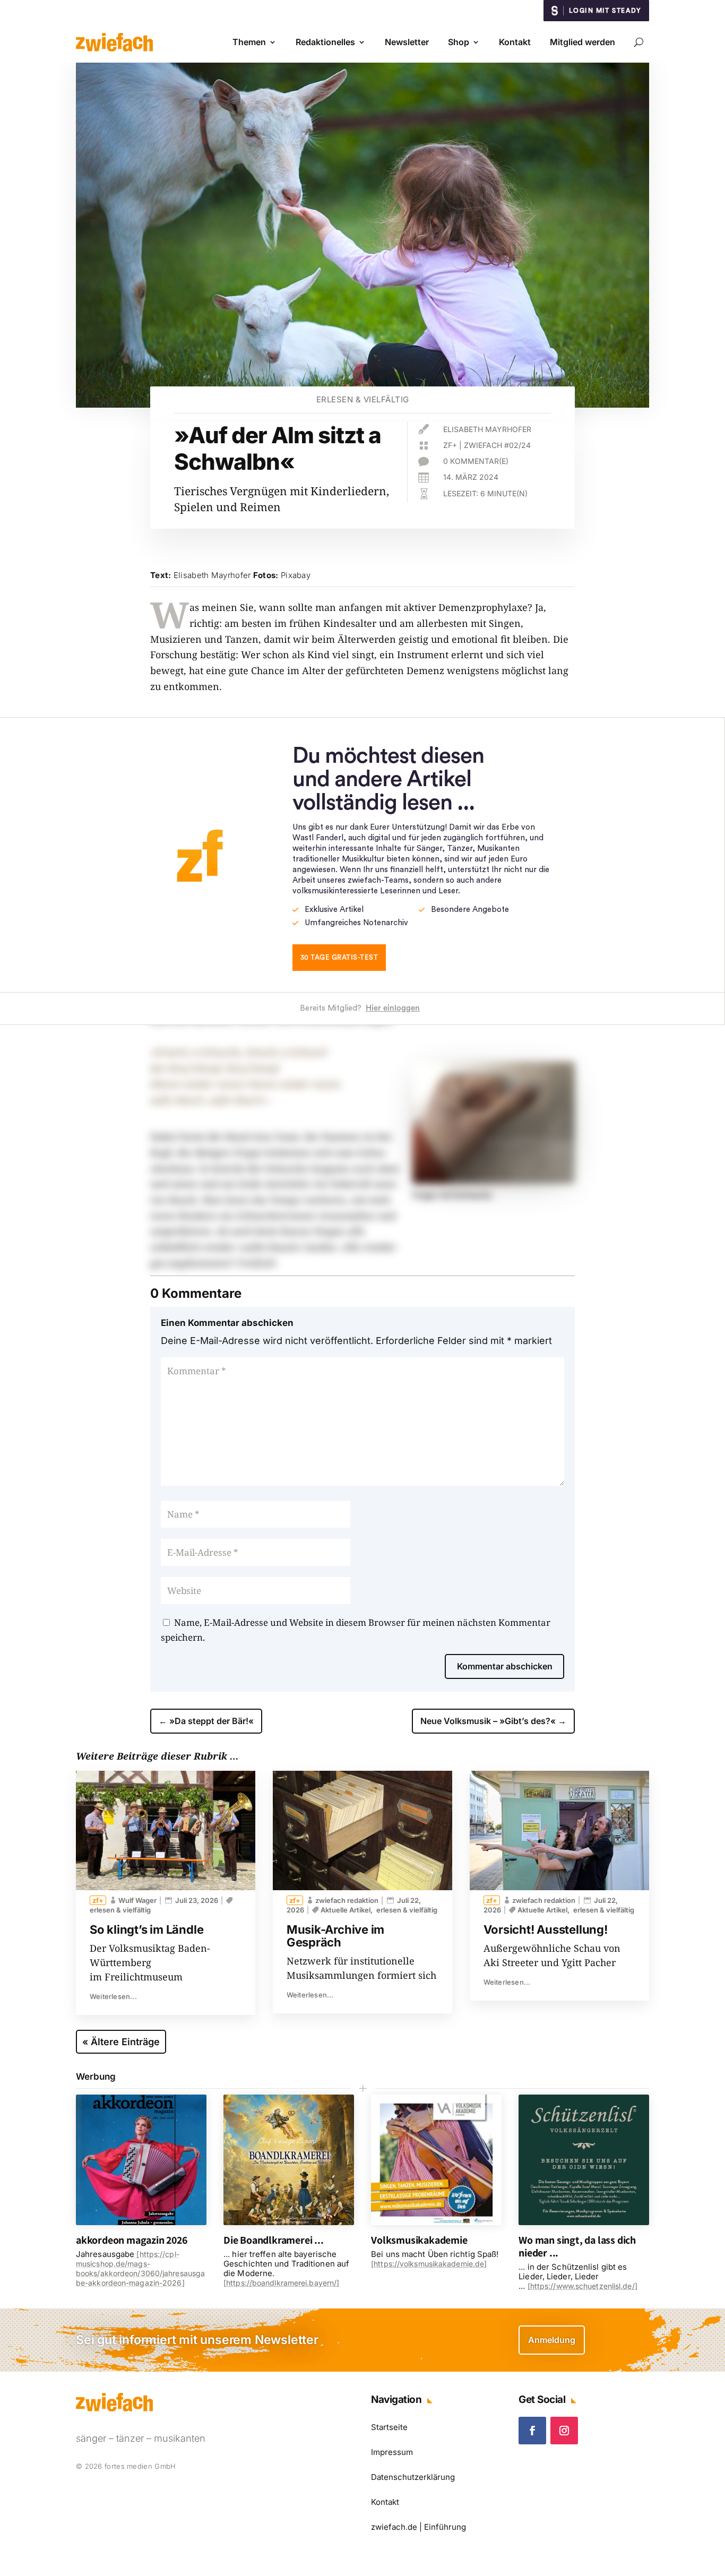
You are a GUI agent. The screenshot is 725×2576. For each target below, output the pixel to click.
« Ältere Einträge (121, 2042)
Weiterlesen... (113, 1996)
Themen (249, 42)
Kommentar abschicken (505, 1666)
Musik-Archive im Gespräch (335, 1936)
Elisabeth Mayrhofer (487, 429)
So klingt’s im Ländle (146, 1929)
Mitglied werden (582, 42)
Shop (459, 42)
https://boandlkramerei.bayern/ (281, 2283)
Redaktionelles (325, 42)
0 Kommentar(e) (476, 461)
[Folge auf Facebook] (532, 2431)
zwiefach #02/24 (497, 445)
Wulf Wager (137, 1900)
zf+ (450, 445)
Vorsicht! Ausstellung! (546, 1929)
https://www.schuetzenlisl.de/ (582, 2286)
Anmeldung (552, 2340)
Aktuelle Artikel (346, 1910)
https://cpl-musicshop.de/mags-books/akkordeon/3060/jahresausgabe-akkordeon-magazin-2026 (140, 2268)
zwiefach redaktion (347, 1900)
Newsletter (407, 42)
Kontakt (515, 42)
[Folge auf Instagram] (564, 2431)
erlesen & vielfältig (363, 399)
